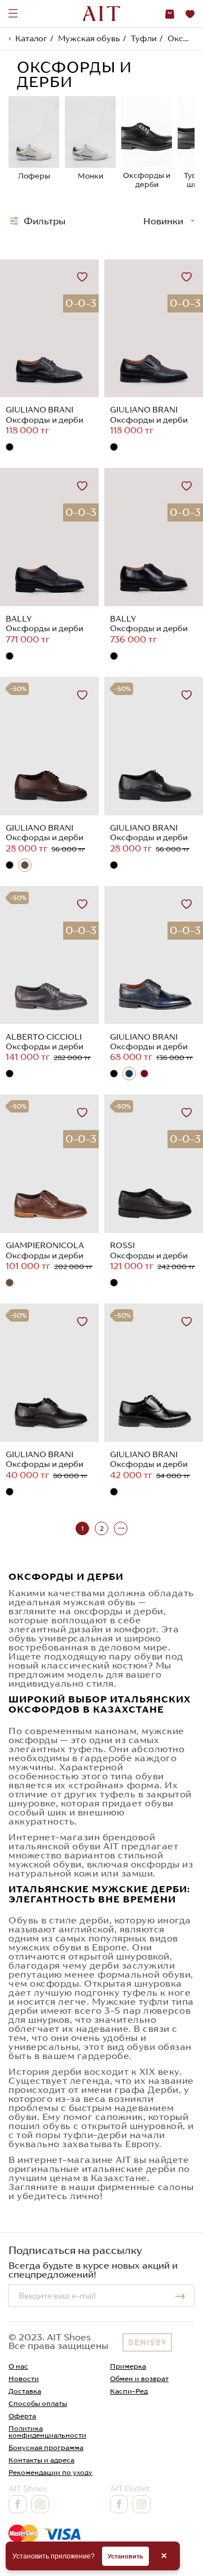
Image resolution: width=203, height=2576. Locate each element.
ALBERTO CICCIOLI (44, 1037)
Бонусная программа (46, 2447)
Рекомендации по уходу (50, 2472)
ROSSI (122, 1245)
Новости (24, 2379)
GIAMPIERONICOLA (45, 1245)
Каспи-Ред (129, 2391)
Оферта (22, 2416)
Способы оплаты (38, 2403)
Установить (125, 2556)
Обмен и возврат (139, 2379)
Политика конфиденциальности (47, 2432)
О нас (18, 2366)
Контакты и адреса (41, 2460)
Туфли (144, 38)
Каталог (31, 38)
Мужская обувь (89, 38)
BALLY (19, 619)
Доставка (25, 2391)
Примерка (128, 2366)
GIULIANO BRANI (39, 410)
